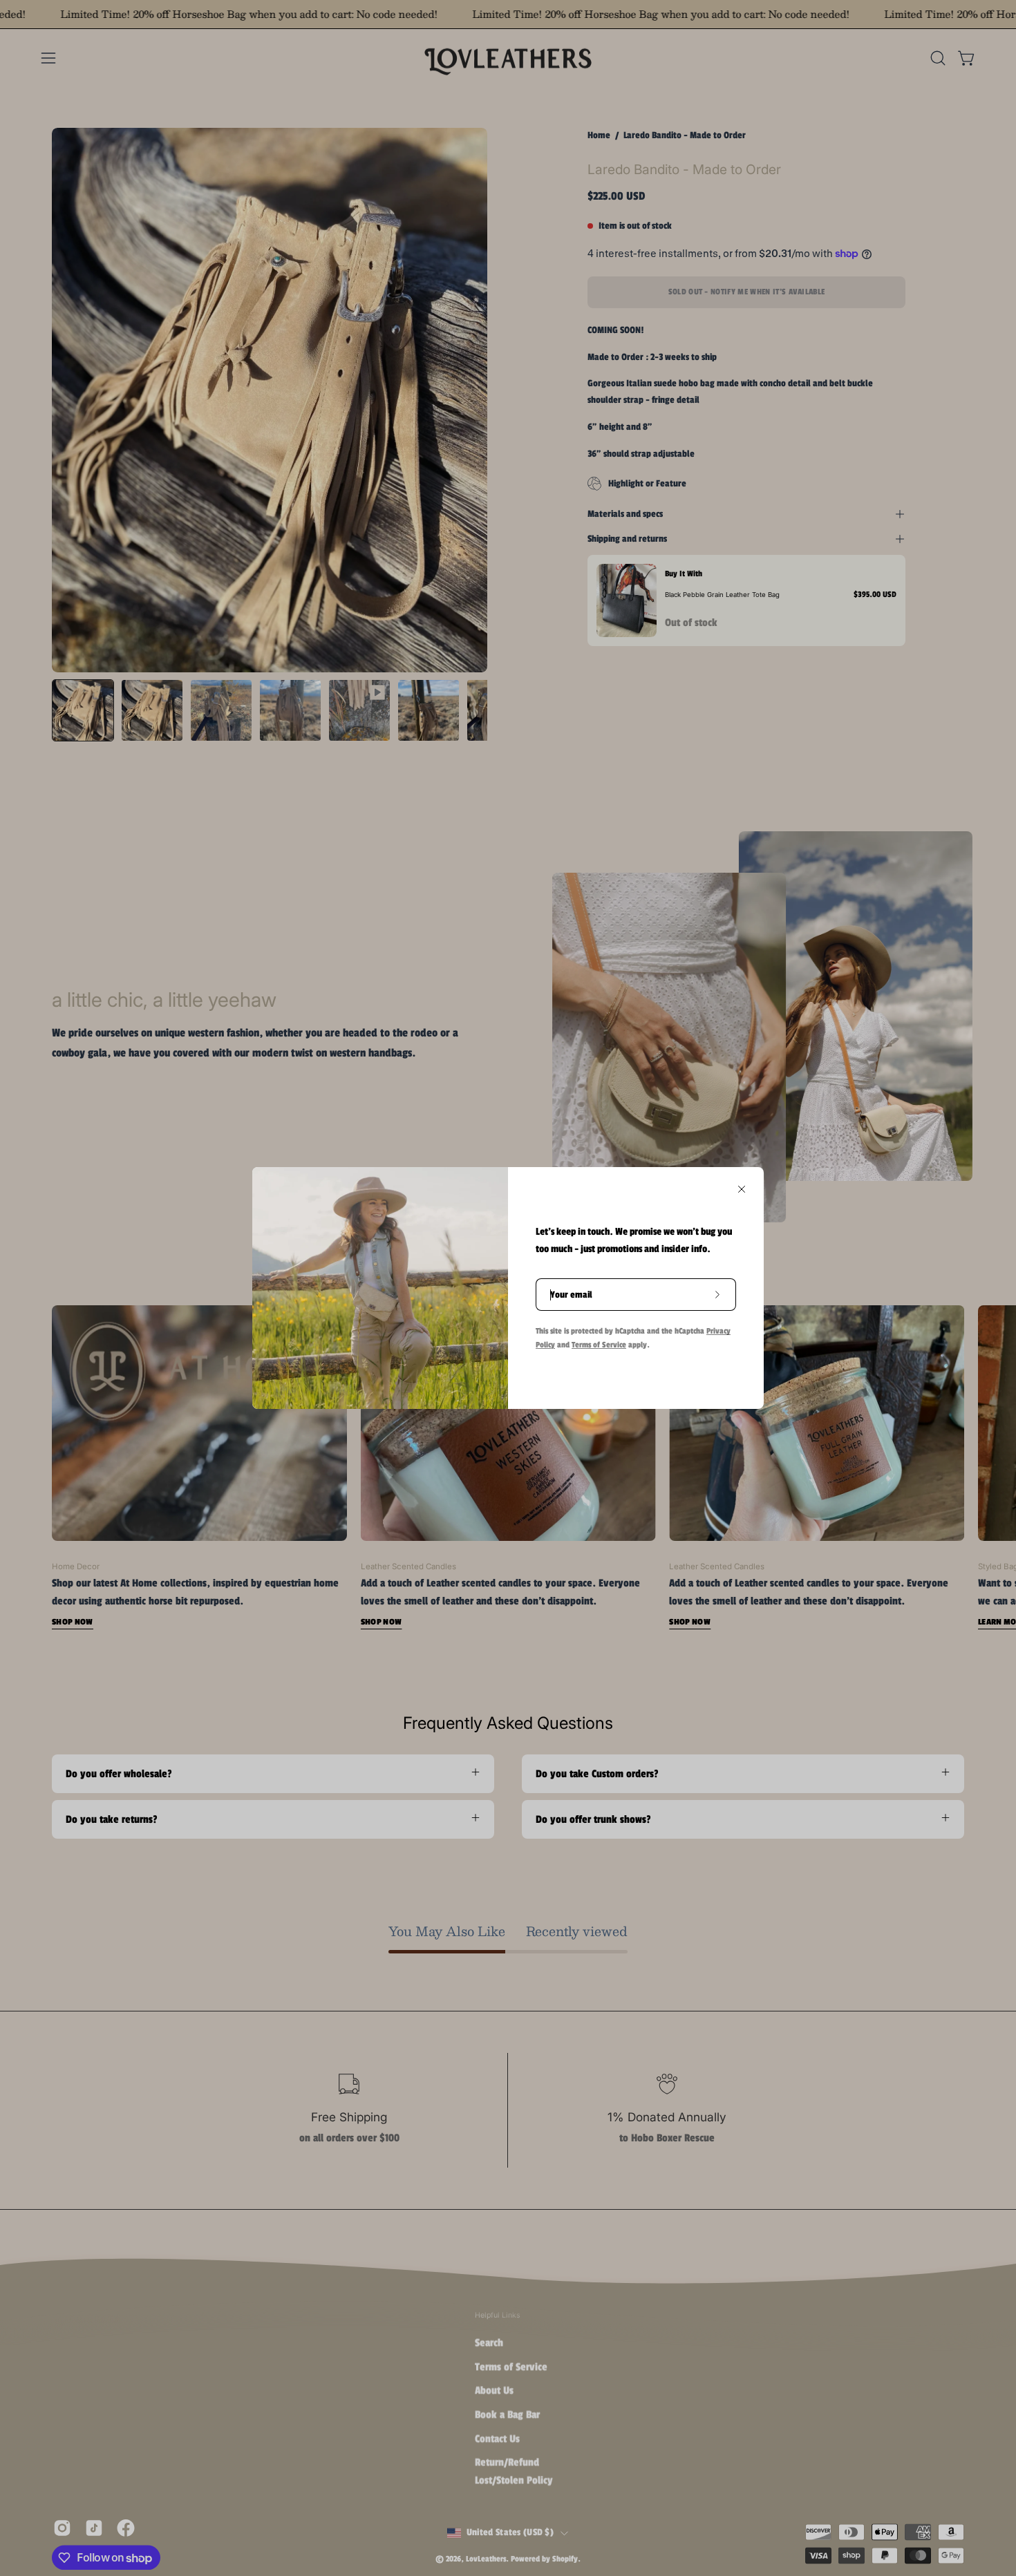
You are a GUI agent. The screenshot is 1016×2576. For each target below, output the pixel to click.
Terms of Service (599, 1345)
